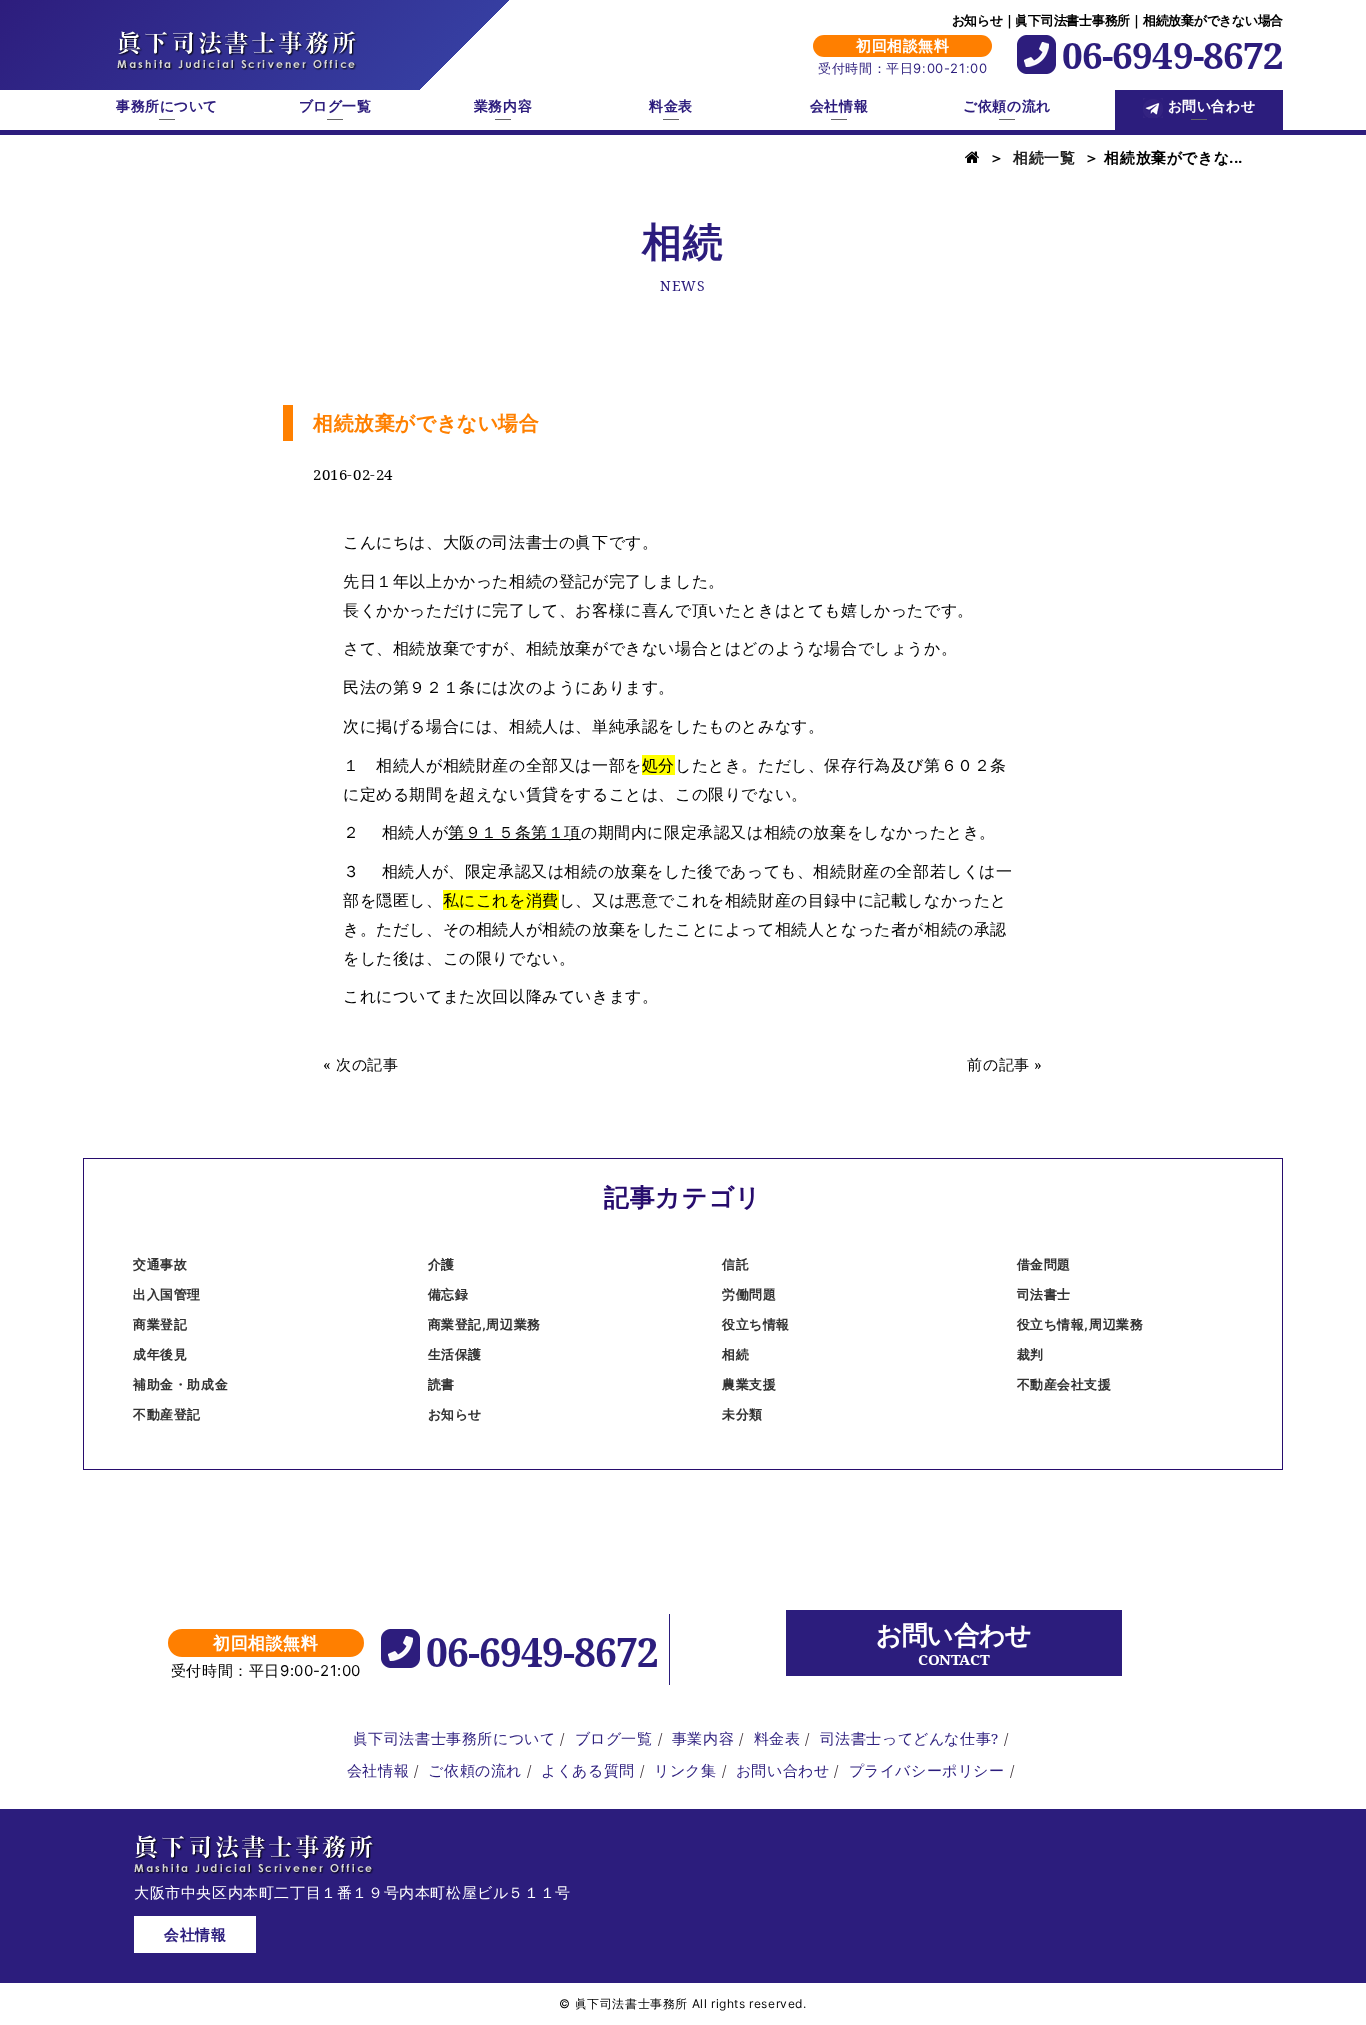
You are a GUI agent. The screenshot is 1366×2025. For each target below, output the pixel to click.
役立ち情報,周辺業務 (1080, 1324)
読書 (441, 1384)
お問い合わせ (1211, 106)
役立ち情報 (756, 1324)
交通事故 (160, 1264)
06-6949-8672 (1172, 54)
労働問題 (749, 1294)
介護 (441, 1264)
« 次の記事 (361, 1064)
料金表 (671, 106)
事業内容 (703, 1738)
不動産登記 (167, 1414)
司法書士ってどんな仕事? (909, 1738)
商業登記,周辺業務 (484, 1324)
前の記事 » (1005, 1064)
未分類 (742, 1414)
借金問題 (1044, 1264)
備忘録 (448, 1294)
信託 (735, 1264)
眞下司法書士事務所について (454, 1738)
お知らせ (455, 1414)
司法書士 (1044, 1294)
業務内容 (503, 106)
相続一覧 (1044, 157)
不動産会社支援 (1064, 1384)
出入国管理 (167, 1294)
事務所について (167, 106)
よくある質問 (588, 1770)
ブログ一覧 (335, 106)
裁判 (1030, 1354)
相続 (735, 1354)
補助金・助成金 (180, 1384)
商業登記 (160, 1324)
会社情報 (839, 106)
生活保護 (455, 1354)
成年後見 (160, 1354)
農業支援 (749, 1384)
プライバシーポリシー (927, 1770)
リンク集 (685, 1770)
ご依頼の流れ (1006, 106)
